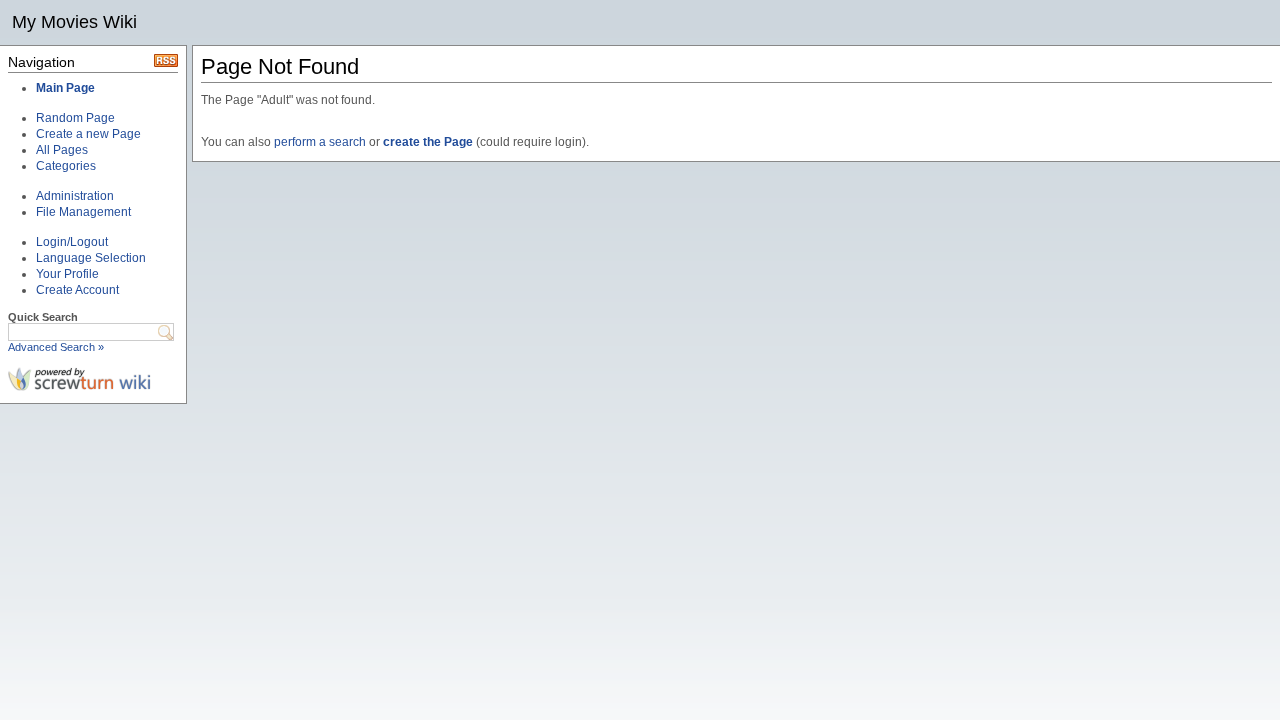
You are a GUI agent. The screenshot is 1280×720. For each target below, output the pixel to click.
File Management (83, 212)
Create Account (77, 290)
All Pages (62, 150)
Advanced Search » (56, 347)
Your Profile (67, 274)
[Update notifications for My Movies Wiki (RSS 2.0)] (166, 63)
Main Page (65, 88)
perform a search (320, 142)
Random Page (75, 118)
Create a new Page (88, 134)
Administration (75, 196)
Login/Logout (72, 242)
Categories (66, 166)
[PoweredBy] (79, 387)
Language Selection (91, 258)
